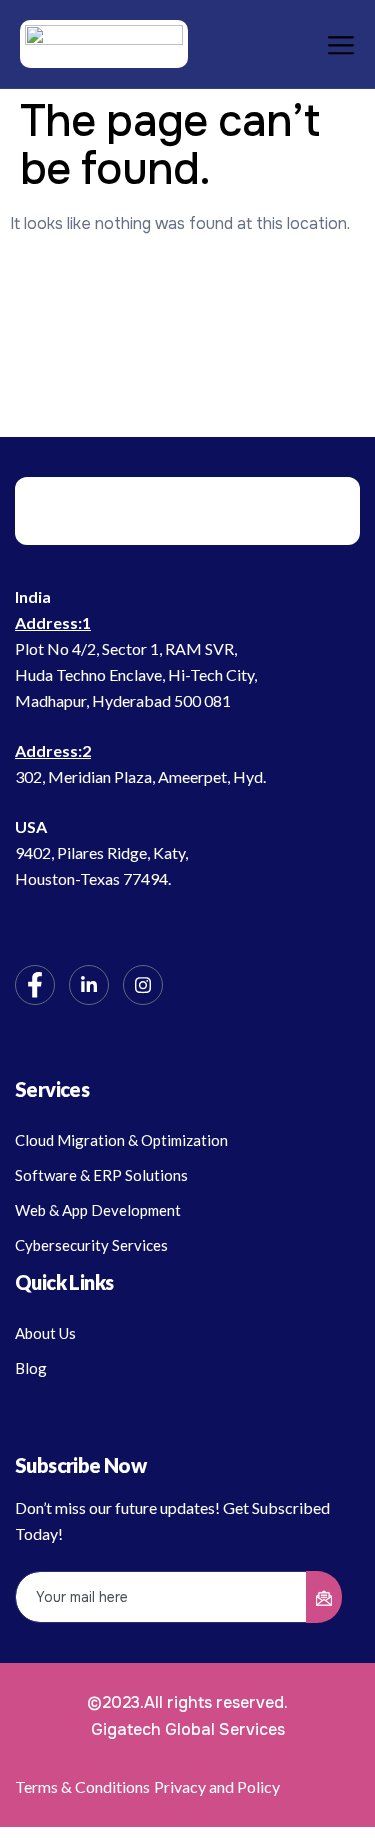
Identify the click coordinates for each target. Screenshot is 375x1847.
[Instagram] (143, 985)
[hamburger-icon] (332, 44)
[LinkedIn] (89, 985)
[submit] (324, 1597)
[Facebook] (35, 985)
